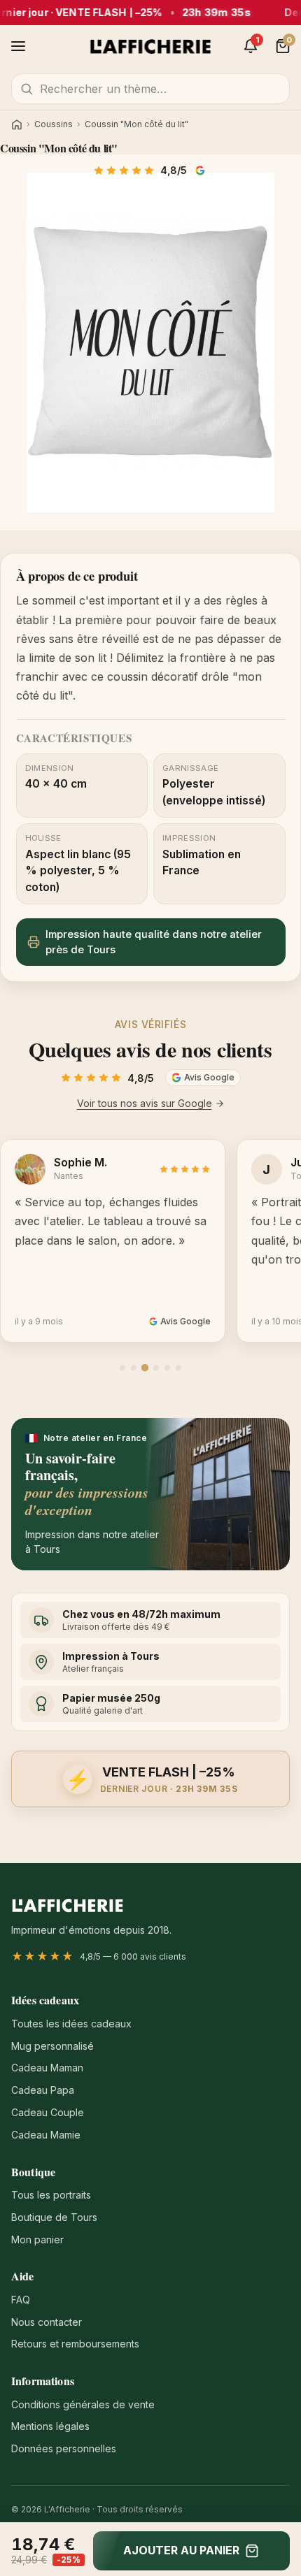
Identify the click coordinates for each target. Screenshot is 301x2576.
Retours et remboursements (75, 2344)
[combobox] (150, 89)
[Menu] (18, 46)
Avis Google (202, 171)
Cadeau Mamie (46, 2135)
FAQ (21, 2300)
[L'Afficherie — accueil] (151, 46)
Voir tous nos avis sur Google (145, 1103)
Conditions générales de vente (83, 2404)
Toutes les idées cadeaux (71, 2024)
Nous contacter (47, 2322)
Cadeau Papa (43, 2090)
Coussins (54, 124)
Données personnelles (64, 2448)
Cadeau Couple (48, 2112)
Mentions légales (50, 2426)
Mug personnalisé (52, 2046)
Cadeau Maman (47, 2068)
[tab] (122, 1368)
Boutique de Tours (54, 2217)
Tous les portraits (51, 2195)
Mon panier (37, 2239)
